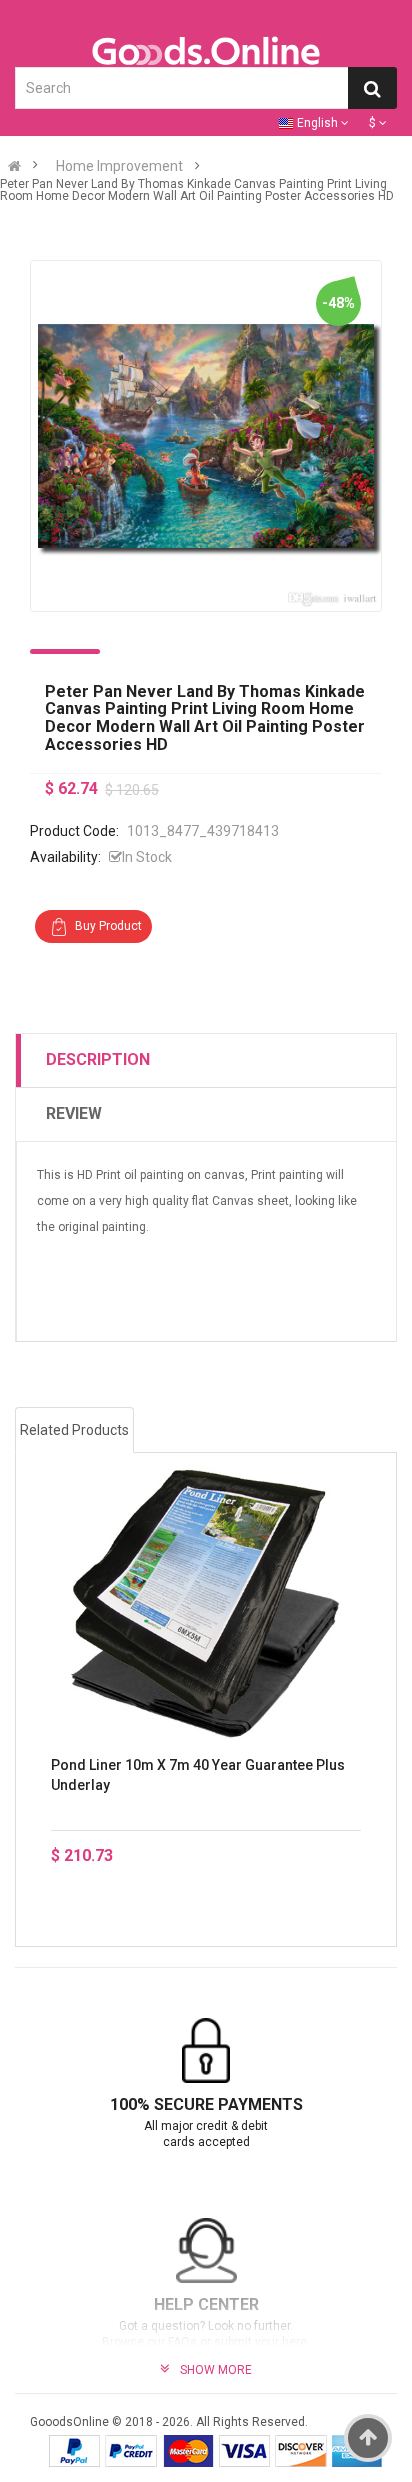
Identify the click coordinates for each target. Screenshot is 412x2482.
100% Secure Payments (206, 2104)
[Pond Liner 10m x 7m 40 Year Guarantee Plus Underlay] (206, 1603)
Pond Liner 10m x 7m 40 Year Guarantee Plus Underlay (198, 1775)
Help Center (206, 2304)
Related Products (74, 1430)
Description (98, 1059)
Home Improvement (119, 166)
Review (74, 1113)
